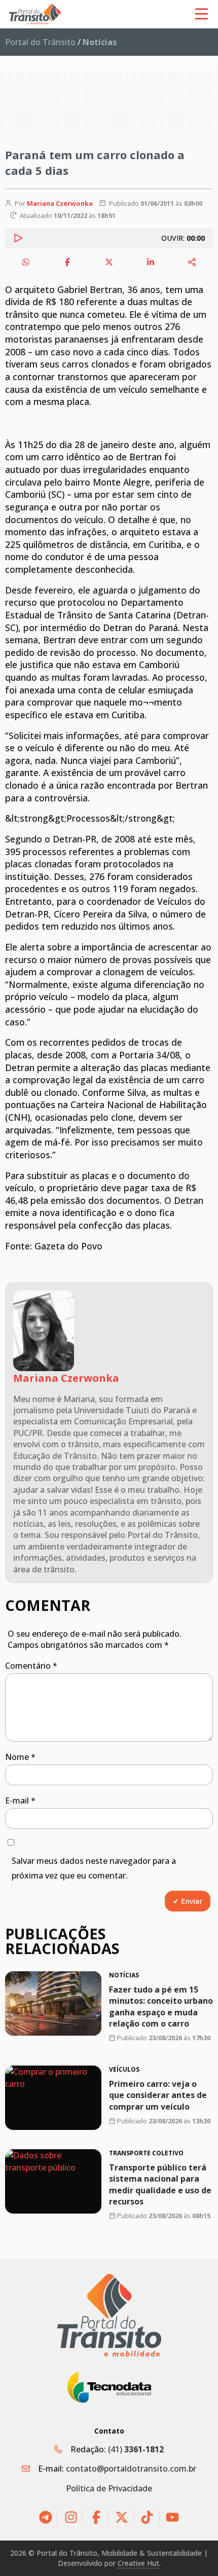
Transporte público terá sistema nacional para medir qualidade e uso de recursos (160, 2184)
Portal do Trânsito (40, 42)
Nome (20, 1757)
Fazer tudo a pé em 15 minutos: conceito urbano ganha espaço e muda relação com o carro (161, 2007)
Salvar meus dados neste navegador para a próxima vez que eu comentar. (94, 1868)
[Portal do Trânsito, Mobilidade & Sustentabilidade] (109, 2315)
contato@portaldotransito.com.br (131, 2469)
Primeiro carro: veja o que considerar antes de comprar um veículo (158, 2095)
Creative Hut (138, 2563)
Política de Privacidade (109, 2488)
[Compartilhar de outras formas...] (192, 262)
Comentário (31, 1666)
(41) (136, 2449)
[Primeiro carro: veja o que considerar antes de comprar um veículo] (53, 2098)
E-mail (20, 1800)
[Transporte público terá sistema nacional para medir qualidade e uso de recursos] (53, 2181)
